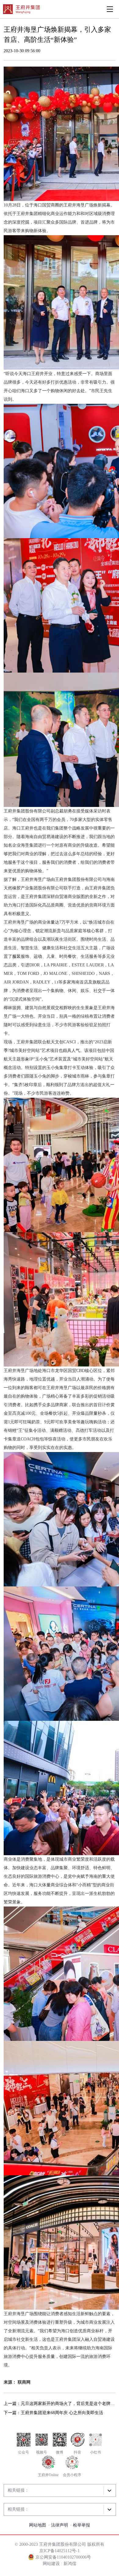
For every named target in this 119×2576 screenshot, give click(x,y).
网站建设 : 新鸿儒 (60, 2564)
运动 (38, 956)
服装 (16, 956)
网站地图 (38, 2525)
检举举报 (81, 2525)
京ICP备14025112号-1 (60, 2551)
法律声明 (60, 2525)
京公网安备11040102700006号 (63, 2557)
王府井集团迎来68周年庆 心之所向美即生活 (62, 2413)
